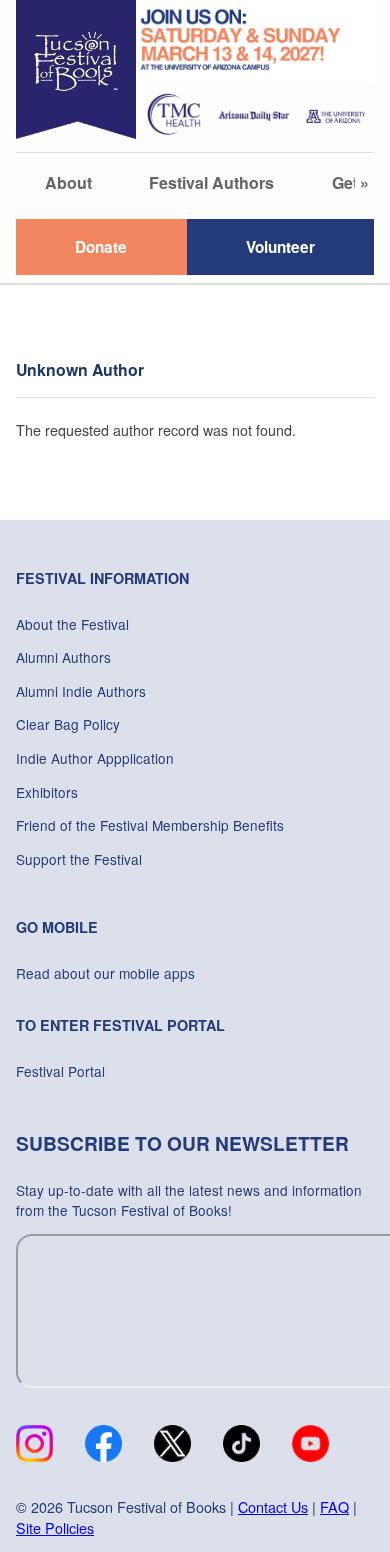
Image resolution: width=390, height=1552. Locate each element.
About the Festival (72, 624)
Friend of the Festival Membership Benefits (150, 825)
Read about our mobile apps (105, 973)
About (68, 182)
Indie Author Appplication (95, 758)
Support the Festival (79, 859)
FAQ (334, 1506)
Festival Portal (60, 1071)
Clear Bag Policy (68, 724)
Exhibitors (47, 792)
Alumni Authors (63, 657)
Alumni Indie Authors (81, 691)
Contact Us (273, 1506)
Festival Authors (211, 182)
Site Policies (55, 1527)
